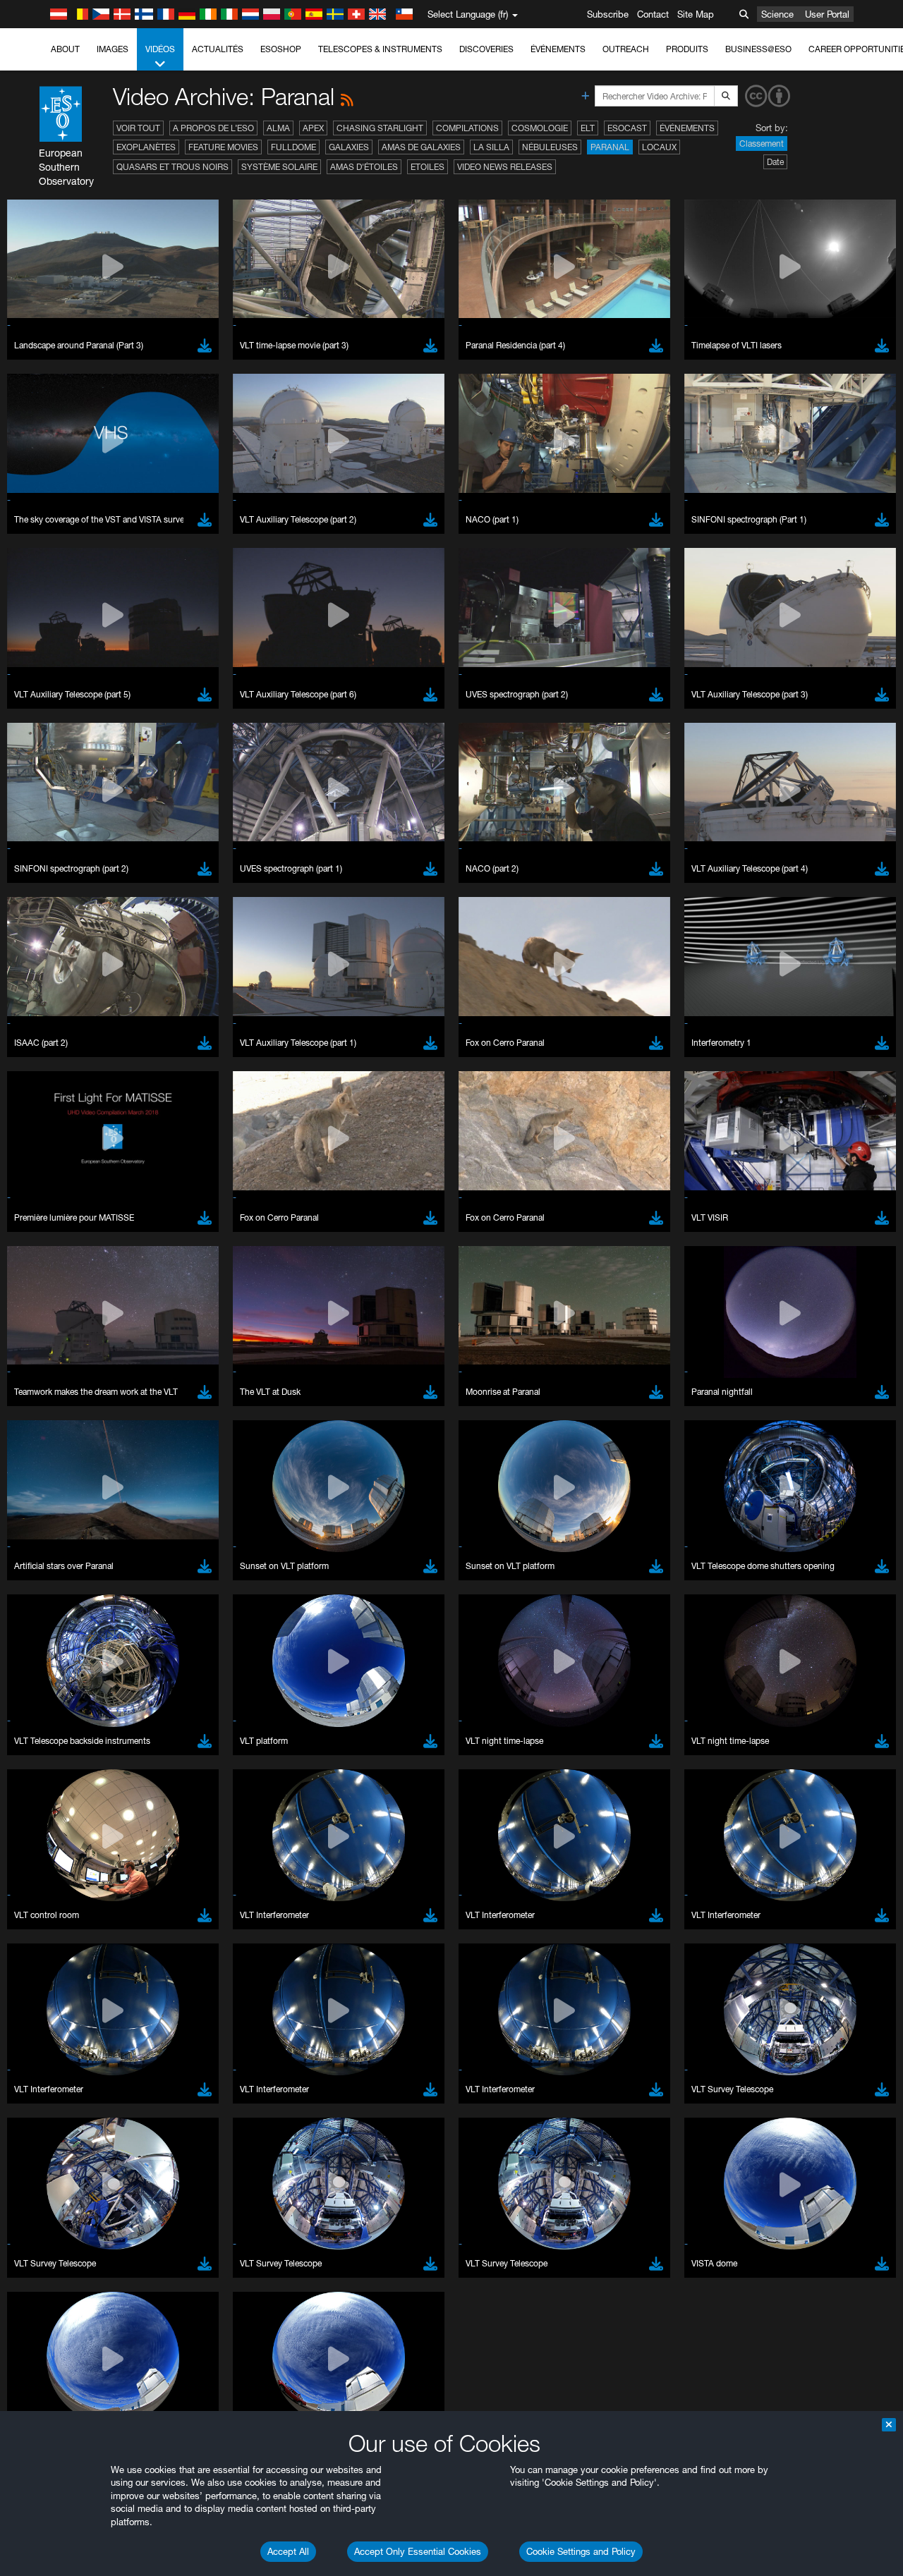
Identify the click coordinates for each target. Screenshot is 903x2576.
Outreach (626, 49)
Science (777, 14)
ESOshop (281, 49)
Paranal (610, 147)
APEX (313, 128)
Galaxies (349, 147)
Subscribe (608, 14)
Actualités (218, 49)
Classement (762, 144)
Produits (687, 49)
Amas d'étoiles (364, 167)
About (65, 49)
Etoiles (428, 167)
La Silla (491, 147)
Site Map (696, 14)
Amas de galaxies (421, 147)
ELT (588, 128)
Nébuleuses (550, 147)
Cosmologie (540, 128)
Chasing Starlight (380, 128)
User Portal (827, 14)
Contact (653, 14)
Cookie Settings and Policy (581, 2551)
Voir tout (138, 128)
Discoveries (486, 49)
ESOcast (627, 128)
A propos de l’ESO (213, 128)
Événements (558, 49)
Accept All (288, 2551)
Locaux (659, 147)
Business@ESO (758, 49)
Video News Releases (505, 167)
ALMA (278, 128)
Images (113, 49)
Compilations (467, 128)
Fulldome (293, 147)
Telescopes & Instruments (380, 49)
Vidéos (160, 49)
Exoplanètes (146, 147)
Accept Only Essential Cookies (418, 2551)
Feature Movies (223, 147)
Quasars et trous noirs (172, 167)
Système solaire (279, 167)
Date (775, 162)
